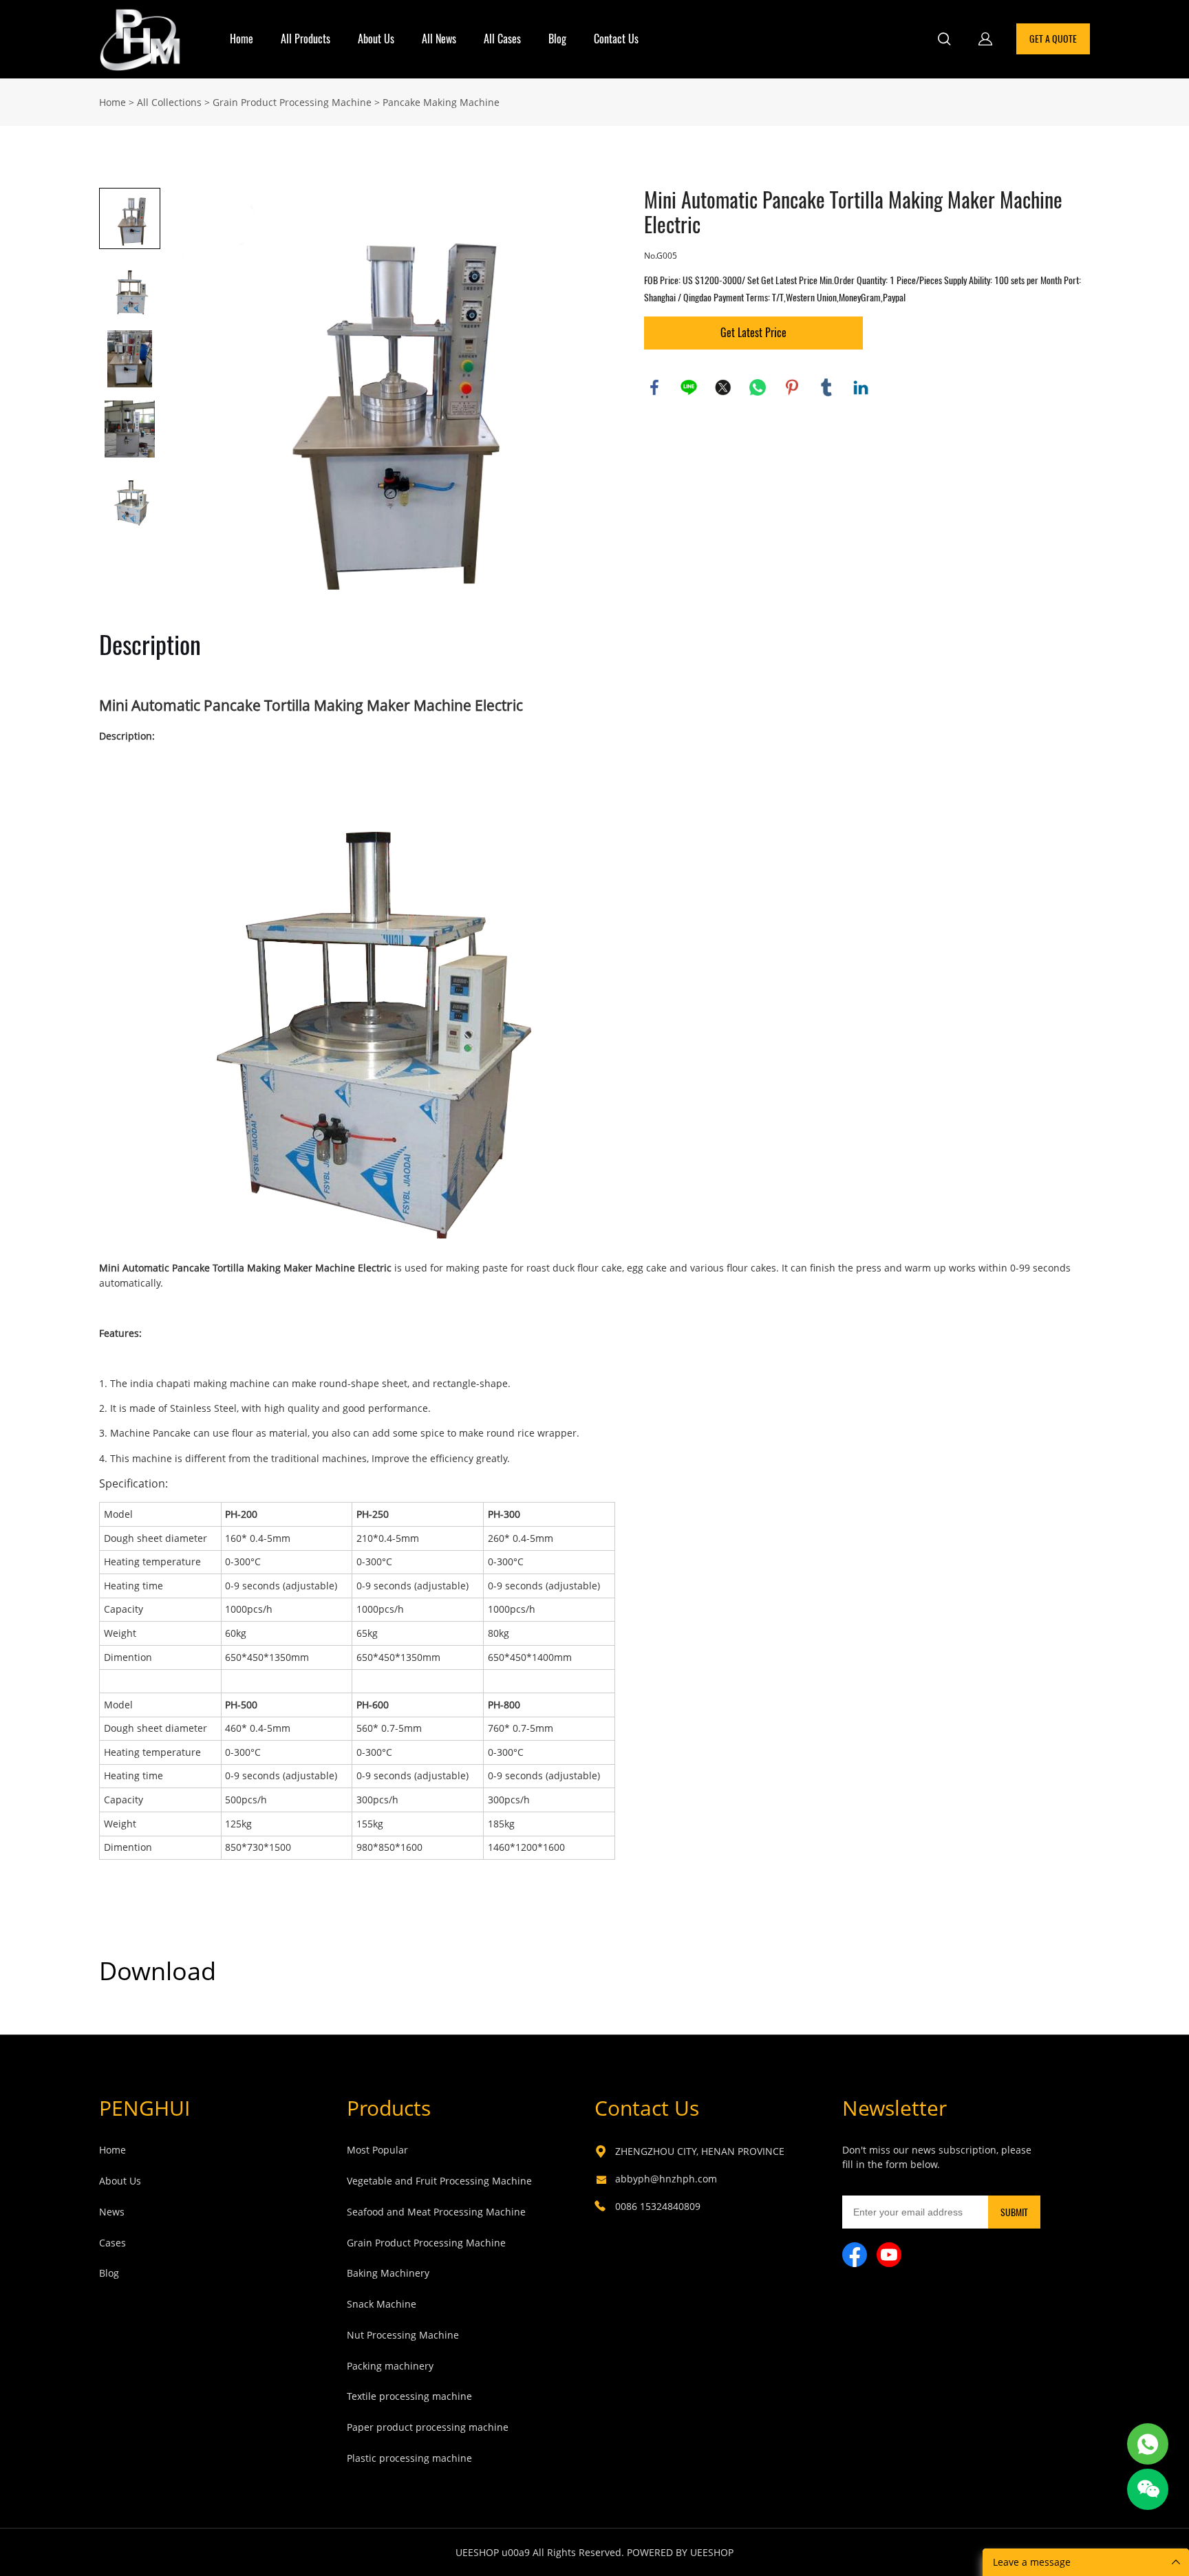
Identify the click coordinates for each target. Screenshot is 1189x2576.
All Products (306, 39)
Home (242, 39)
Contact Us (616, 39)
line (689, 387)
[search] (944, 41)
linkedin (861, 387)
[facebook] (855, 2255)
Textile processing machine (409, 2396)
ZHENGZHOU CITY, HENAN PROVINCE (700, 2151)
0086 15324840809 (658, 2206)
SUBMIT (1014, 2212)
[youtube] (889, 2255)
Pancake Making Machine (441, 102)
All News (439, 39)
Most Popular (377, 2150)
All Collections (169, 102)
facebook (654, 387)
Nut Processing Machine (403, 2335)
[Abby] (1148, 2444)
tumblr (826, 387)
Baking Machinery (388, 2273)
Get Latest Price (753, 333)
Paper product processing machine (428, 2427)
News (112, 2212)
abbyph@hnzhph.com (666, 2179)
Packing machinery (390, 2366)
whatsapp (758, 387)
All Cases (502, 39)
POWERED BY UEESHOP (680, 2552)
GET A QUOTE (1053, 39)
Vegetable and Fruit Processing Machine (439, 2181)
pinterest (792, 387)
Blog (557, 39)
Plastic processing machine (409, 2458)
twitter (723, 387)
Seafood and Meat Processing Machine (436, 2212)
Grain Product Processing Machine (292, 102)
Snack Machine (382, 2304)
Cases (113, 2243)
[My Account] (985, 39)
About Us (376, 39)
